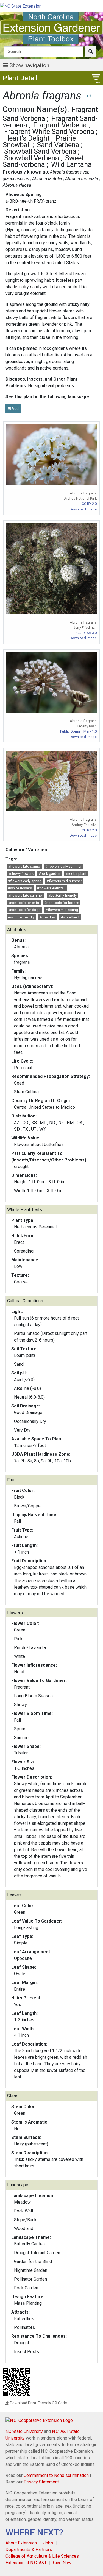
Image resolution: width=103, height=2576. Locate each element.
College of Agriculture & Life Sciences (42, 2556)
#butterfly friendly (62, 896)
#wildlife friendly (21, 917)
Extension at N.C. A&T (26, 2563)
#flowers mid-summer (64, 881)
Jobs (48, 2543)
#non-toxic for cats (23, 903)
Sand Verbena (58, 145)
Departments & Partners (29, 2550)
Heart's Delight (27, 138)
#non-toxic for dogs (24, 910)
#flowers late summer (25, 896)
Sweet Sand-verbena (43, 161)
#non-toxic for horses (62, 903)
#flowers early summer (63, 866)
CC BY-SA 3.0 (87, 633)
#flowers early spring (25, 881)
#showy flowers (21, 874)
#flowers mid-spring (62, 910)
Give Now (62, 2563)
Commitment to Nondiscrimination (56, 2475)
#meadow (48, 917)
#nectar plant (76, 874)
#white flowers (20, 888)
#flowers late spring (24, 866)
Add (15, 409)
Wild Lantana (71, 164)
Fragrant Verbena (60, 125)
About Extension (21, 2543)
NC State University (24, 2431)
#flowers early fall (51, 888)
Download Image (83, 509)
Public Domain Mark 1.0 (78, 731)
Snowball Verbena (32, 158)
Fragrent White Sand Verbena (49, 132)
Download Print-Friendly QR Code (38, 2403)
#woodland (70, 917)
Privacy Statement (41, 2482)
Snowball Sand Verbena (40, 151)
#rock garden (49, 874)
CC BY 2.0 (89, 504)
